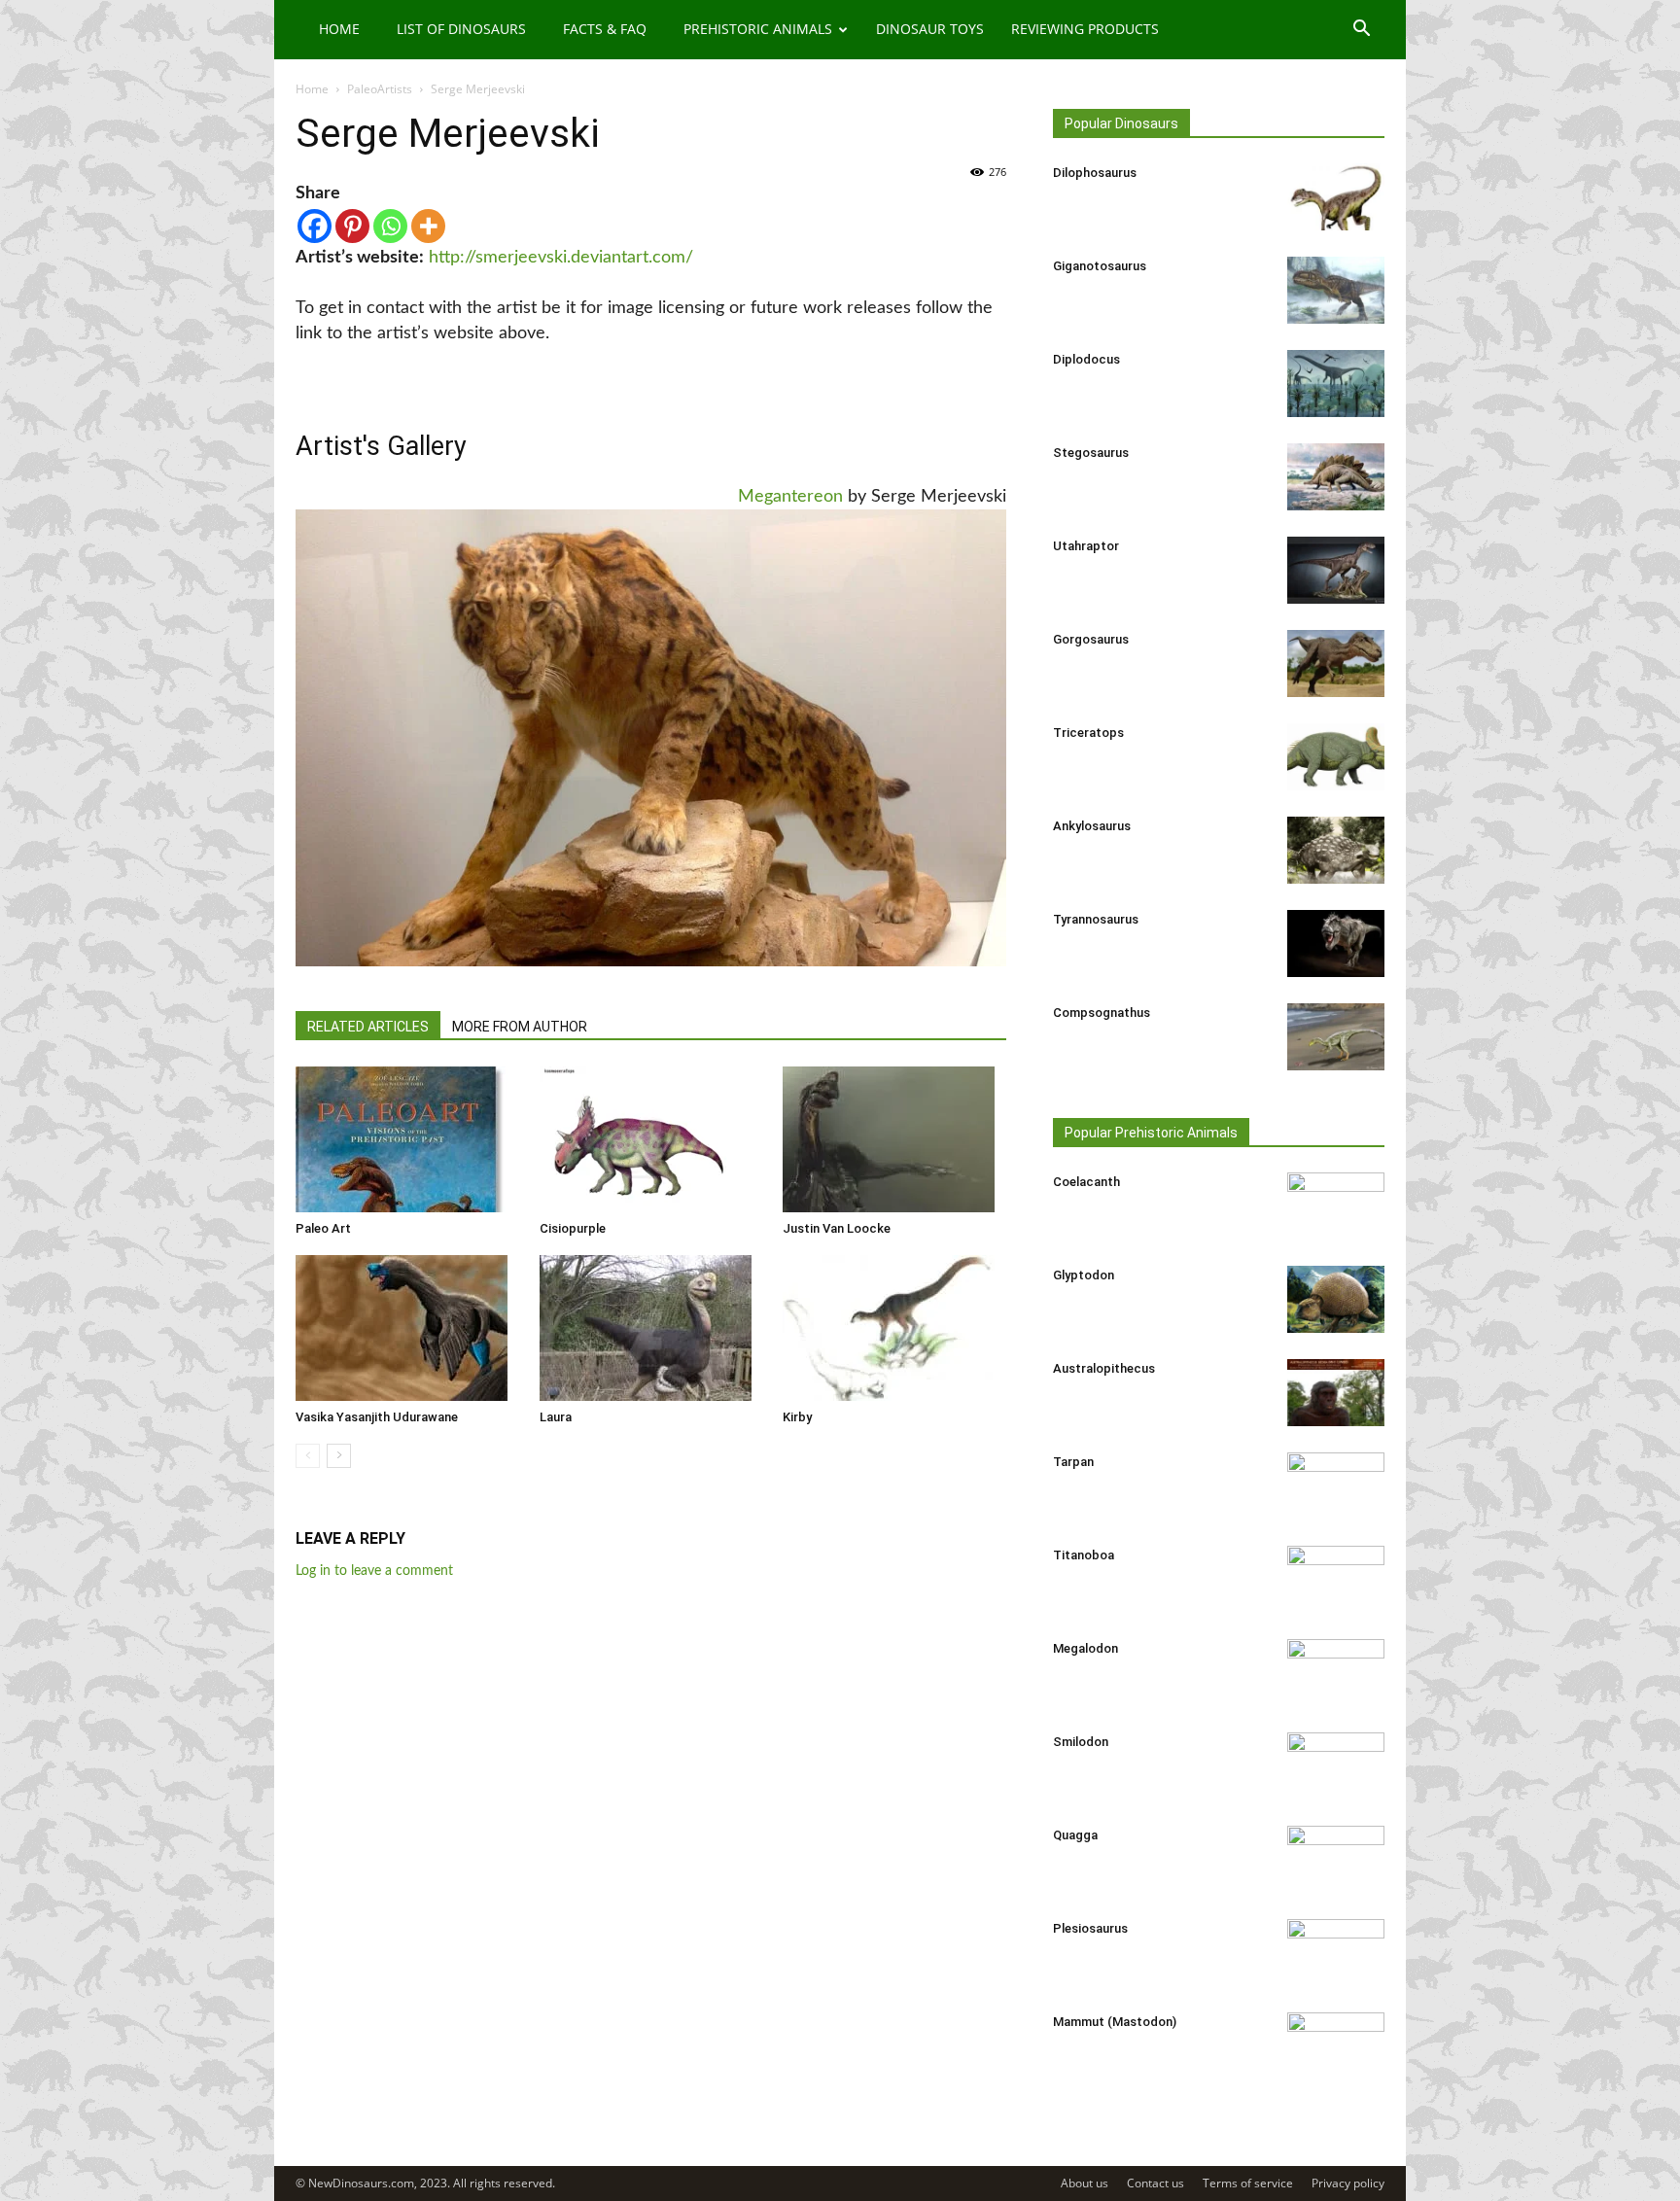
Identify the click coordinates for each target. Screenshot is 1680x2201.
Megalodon (1085, 1648)
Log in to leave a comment (374, 1571)
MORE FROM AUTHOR (520, 1027)
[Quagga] (1336, 1860)
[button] (1361, 31)
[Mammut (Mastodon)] (1336, 2046)
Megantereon (790, 497)
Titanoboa (1084, 1555)
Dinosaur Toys (930, 29)
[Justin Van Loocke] (894, 1139)
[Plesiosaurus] (1336, 1953)
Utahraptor (1086, 546)
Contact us (1155, 2183)
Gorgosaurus (1091, 639)
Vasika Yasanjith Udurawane (377, 1417)
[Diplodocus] (1336, 384)
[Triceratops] (1336, 757)
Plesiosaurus (1090, 1928)
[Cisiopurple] (651, 1139)
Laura (556, 1417)
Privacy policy (1348, 2183)
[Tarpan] (1336, 1486)
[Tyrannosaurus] (1336, 943)
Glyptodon (1084, 1275)
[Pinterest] (352, 226)
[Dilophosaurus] (1336, 197)
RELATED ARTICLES (368, 1027)
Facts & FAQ (605, 29)
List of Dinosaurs (461, 29)
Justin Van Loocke (837, 1228)
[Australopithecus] (1336, 1393)
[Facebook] (315, 226)
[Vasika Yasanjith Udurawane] (407, 1328)
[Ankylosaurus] (1336, 850)
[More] (428, 226)
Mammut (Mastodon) (1115, 2022)
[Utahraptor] (1336, 570)
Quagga (1075, 1835)
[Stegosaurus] (1336, 477)
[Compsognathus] (1336, 1037)
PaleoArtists (380, 89)
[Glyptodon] (1336, 1299)
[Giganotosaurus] (1336, 290)
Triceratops (1088, 733)
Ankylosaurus (1092, 826)
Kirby (797, 1417)
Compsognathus (1102, 1013)
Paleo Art (323, 1228)
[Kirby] (894, 1328)
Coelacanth (1086, 1182)
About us (1085, 2183)
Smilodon (1081, 1742)
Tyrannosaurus (1096, 919)
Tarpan (1073, 1462)
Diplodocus (1086, 359)
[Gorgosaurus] (1336, 664)
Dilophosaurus (1095, 173)
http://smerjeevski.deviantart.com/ (561, 258)
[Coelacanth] (1336, 1206)
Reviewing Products (1085, 29)
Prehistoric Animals (758, 29)
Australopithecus (1104, 1368)
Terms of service (1248, 2183)
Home (339, 29)
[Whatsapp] (390, 226)
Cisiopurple (573, 1228)
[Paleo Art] (407, 1139)
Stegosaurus (1091, 453)
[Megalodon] (1336, 1673)
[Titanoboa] (1336, 1580)
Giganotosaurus (1100, 266)
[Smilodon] (1336, 1766)
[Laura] (651, 1328)
